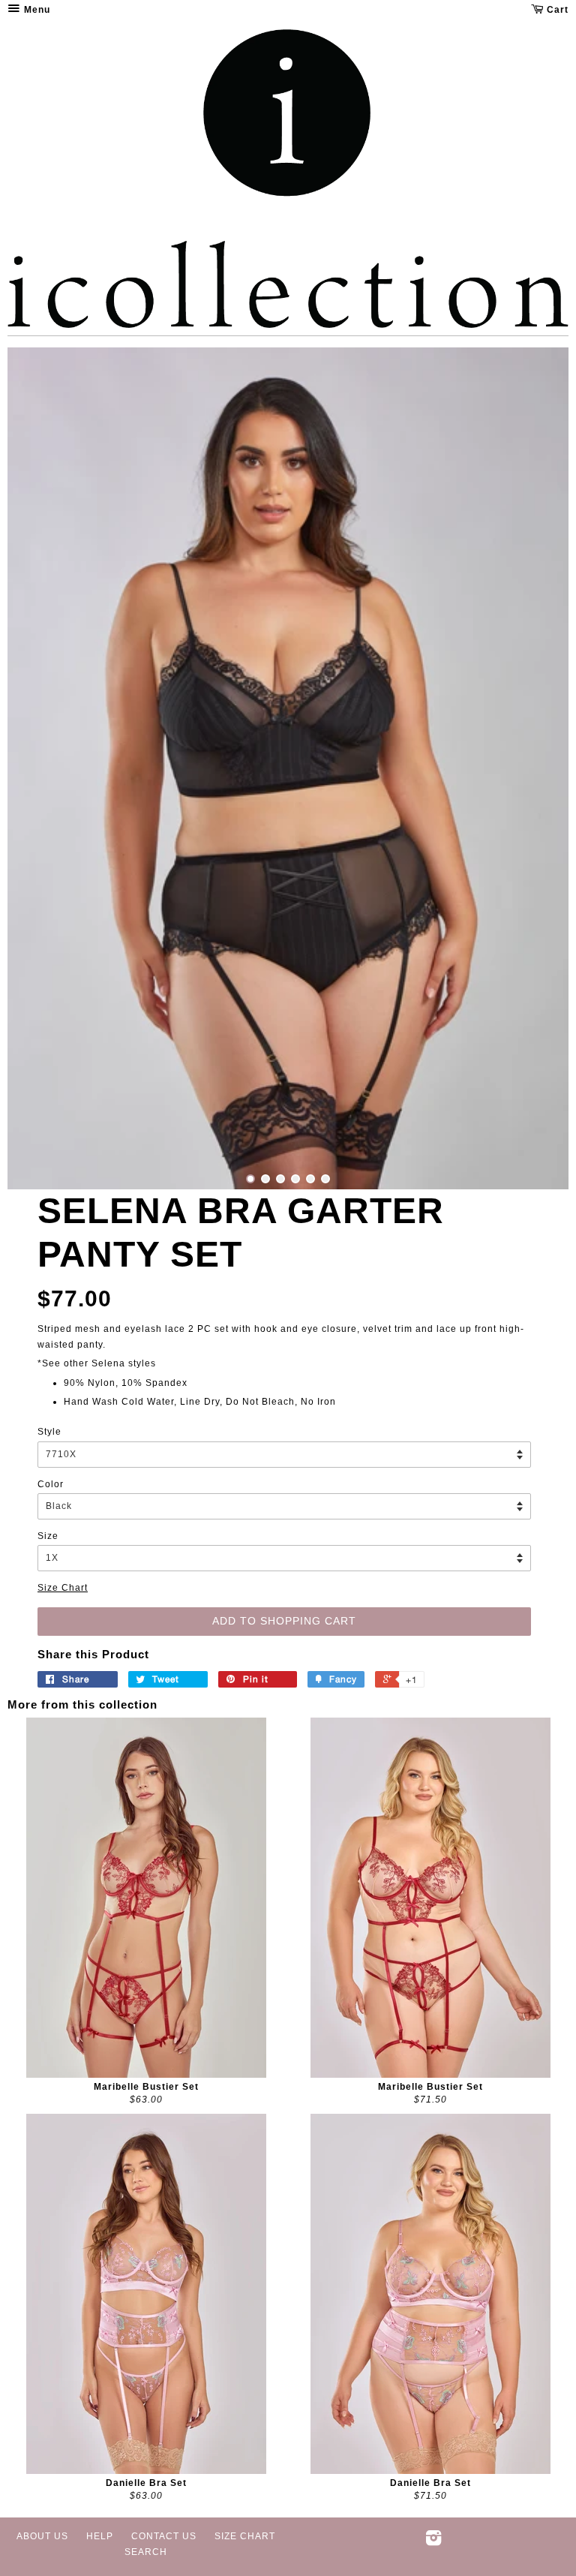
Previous (39, 768)
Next (537, 768)
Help (100, 2536)
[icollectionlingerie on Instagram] (434, 2541)
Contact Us (164, 2536)
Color (51, 1484)
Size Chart (63, 1588)
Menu (36, 10)
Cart (556, 10)
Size (48, 1536)
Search (146, 2552)
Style (49, 1432)
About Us (42, 2536)
